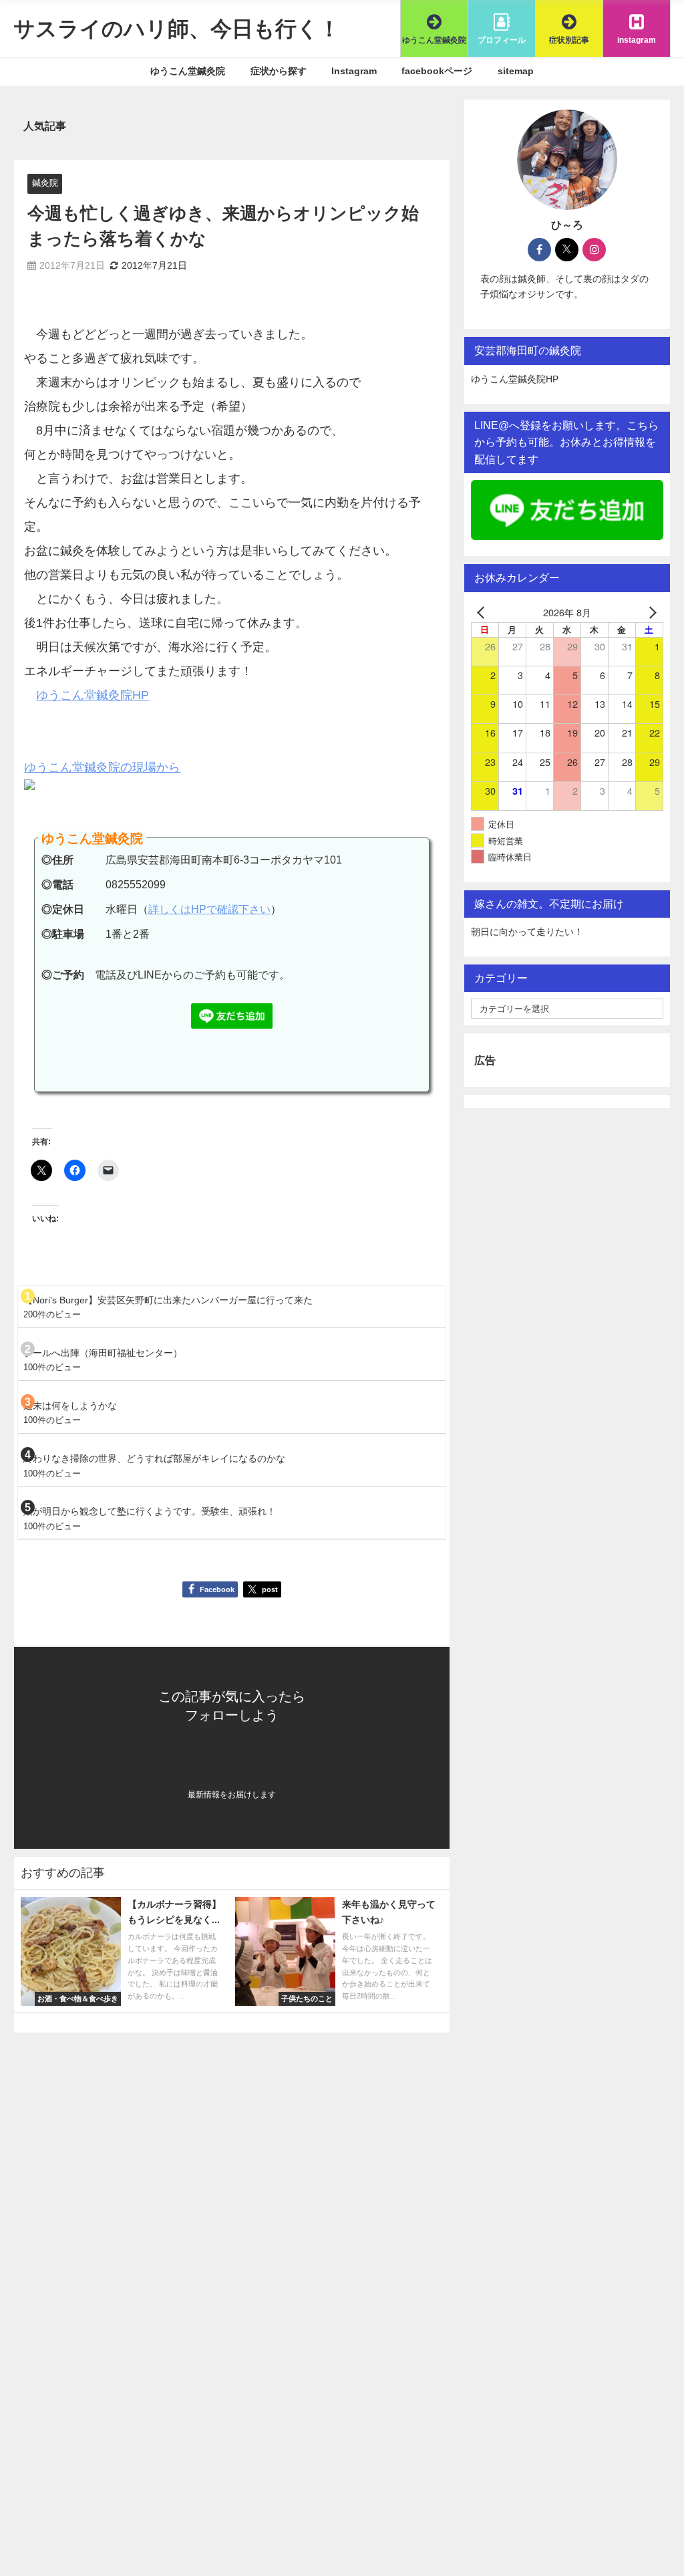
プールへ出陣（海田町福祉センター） (103, 1353)
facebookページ (437, 71)
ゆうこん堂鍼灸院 (188, 71)
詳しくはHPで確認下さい (209, 909)
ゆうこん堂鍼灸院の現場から (102, 767)
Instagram (354, 71)
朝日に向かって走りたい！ (527, 932)
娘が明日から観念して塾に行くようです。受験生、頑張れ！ (150, 1511)
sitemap (516, 71)
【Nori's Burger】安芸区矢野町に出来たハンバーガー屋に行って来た (168, 1300)
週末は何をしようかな (70, 1406)
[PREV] (484, 612)
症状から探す (279, 71)
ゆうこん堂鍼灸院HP (93, 695)
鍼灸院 (45, 183)
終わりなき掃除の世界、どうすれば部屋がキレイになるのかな (154, 1458)
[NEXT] (651, 612)
